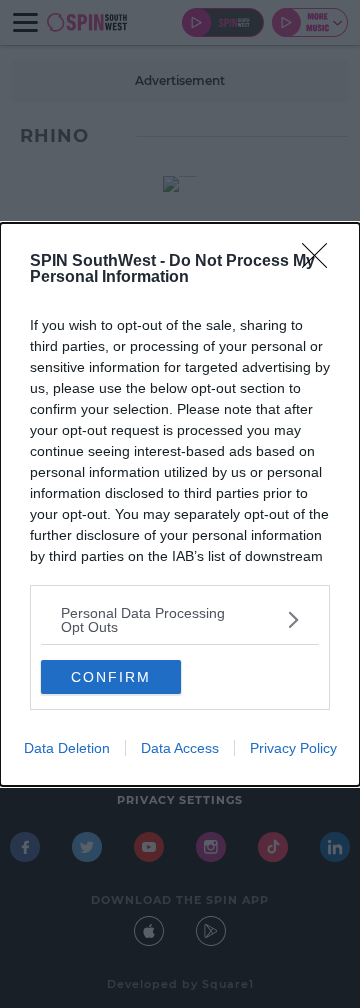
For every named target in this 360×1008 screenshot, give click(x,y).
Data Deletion (67, 748)
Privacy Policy (293, 748)
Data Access (180, 748)
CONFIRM (111, 677)
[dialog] (180, 504)
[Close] (321, 262)
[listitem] (180, 620)
